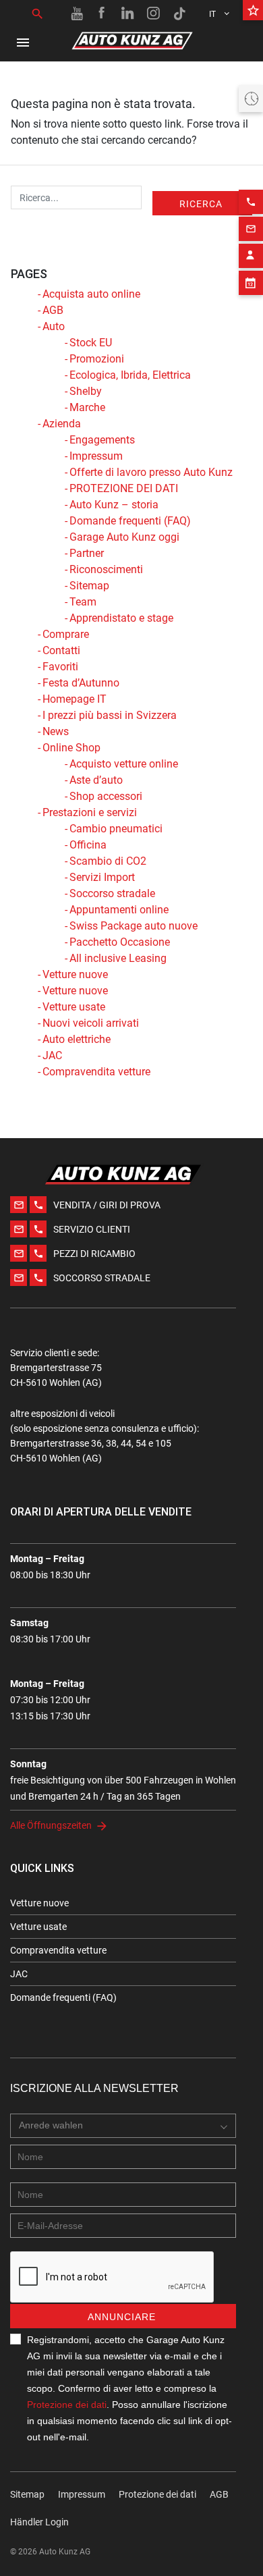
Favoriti (60, 667)
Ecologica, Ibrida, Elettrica (130, 375)
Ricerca (201, 204)
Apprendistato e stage (121, 618)
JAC (52, 1055)
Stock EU (91, 343)
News (56, 731)
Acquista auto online (91, 294)
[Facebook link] (103, 14)
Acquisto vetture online (124, 764)
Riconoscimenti (106, 569)
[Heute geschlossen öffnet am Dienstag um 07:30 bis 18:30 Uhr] (251, 99)
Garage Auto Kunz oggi (124, 537)
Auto (54, 326)
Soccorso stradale (112, 893)
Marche (87, 407)
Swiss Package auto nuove (134, 926)
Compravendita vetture (96, 1072)
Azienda (62, 424)
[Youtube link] (77, 14)
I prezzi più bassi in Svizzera (110, 715)
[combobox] (123, 2126)
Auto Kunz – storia (114, 505)
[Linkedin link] (128, 14)
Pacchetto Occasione (120, 942)
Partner (87, 553)
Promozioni (97, 359)
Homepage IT (75, 699)
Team (83, 602)
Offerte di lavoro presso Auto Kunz (151, 472)
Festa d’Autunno (81, 683)
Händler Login (39, 2522)
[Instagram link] (154, 14)
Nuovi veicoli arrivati (91, 1023)
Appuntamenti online (119, 910)
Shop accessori (106, 796)
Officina (88, 845)
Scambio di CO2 (108, 861)
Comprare (66, 634)
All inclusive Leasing (118, 958)
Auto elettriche (77, 1039)
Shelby (86, 391)
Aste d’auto (96, 780)
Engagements (102, 440)
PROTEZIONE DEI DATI (124, 488)
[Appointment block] (251, 283)
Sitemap (89, 586)
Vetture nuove (75, 974)
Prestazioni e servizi (90, 812)
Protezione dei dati (67, 2405)
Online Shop (71, 748)
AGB (53, 310)
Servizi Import (102, 877)
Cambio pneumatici (116, 829)
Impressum (96, 456)
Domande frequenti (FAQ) (130, 521)
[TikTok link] (179, 14)
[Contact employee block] (251, 256)
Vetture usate (74, 1007)
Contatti (61, 650)
